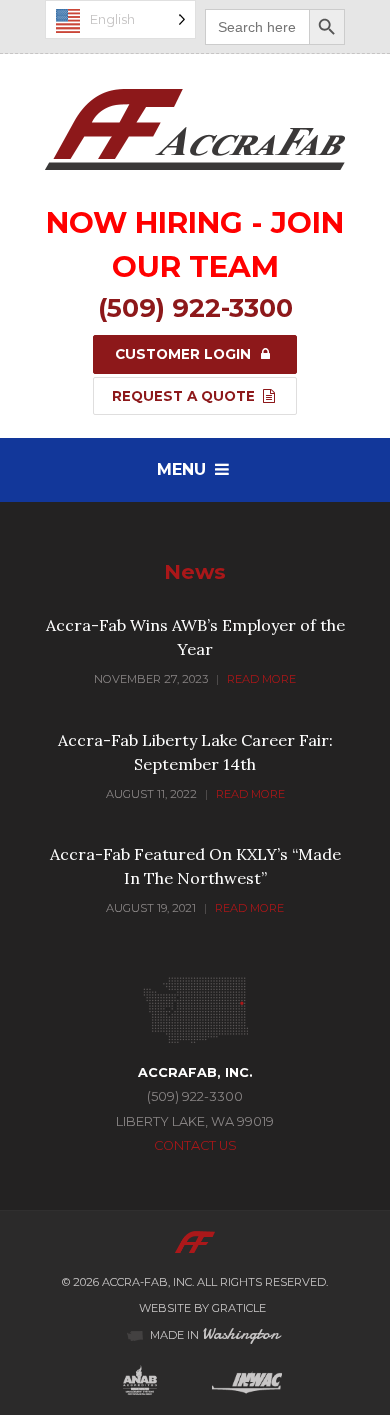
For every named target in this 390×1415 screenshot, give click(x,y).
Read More (261, 679)
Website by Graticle (202, 1308)
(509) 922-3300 (195, 307)
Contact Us (195, 1145)
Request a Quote (185, 396)
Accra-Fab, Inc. (148, 1282)
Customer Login (185, 354)
